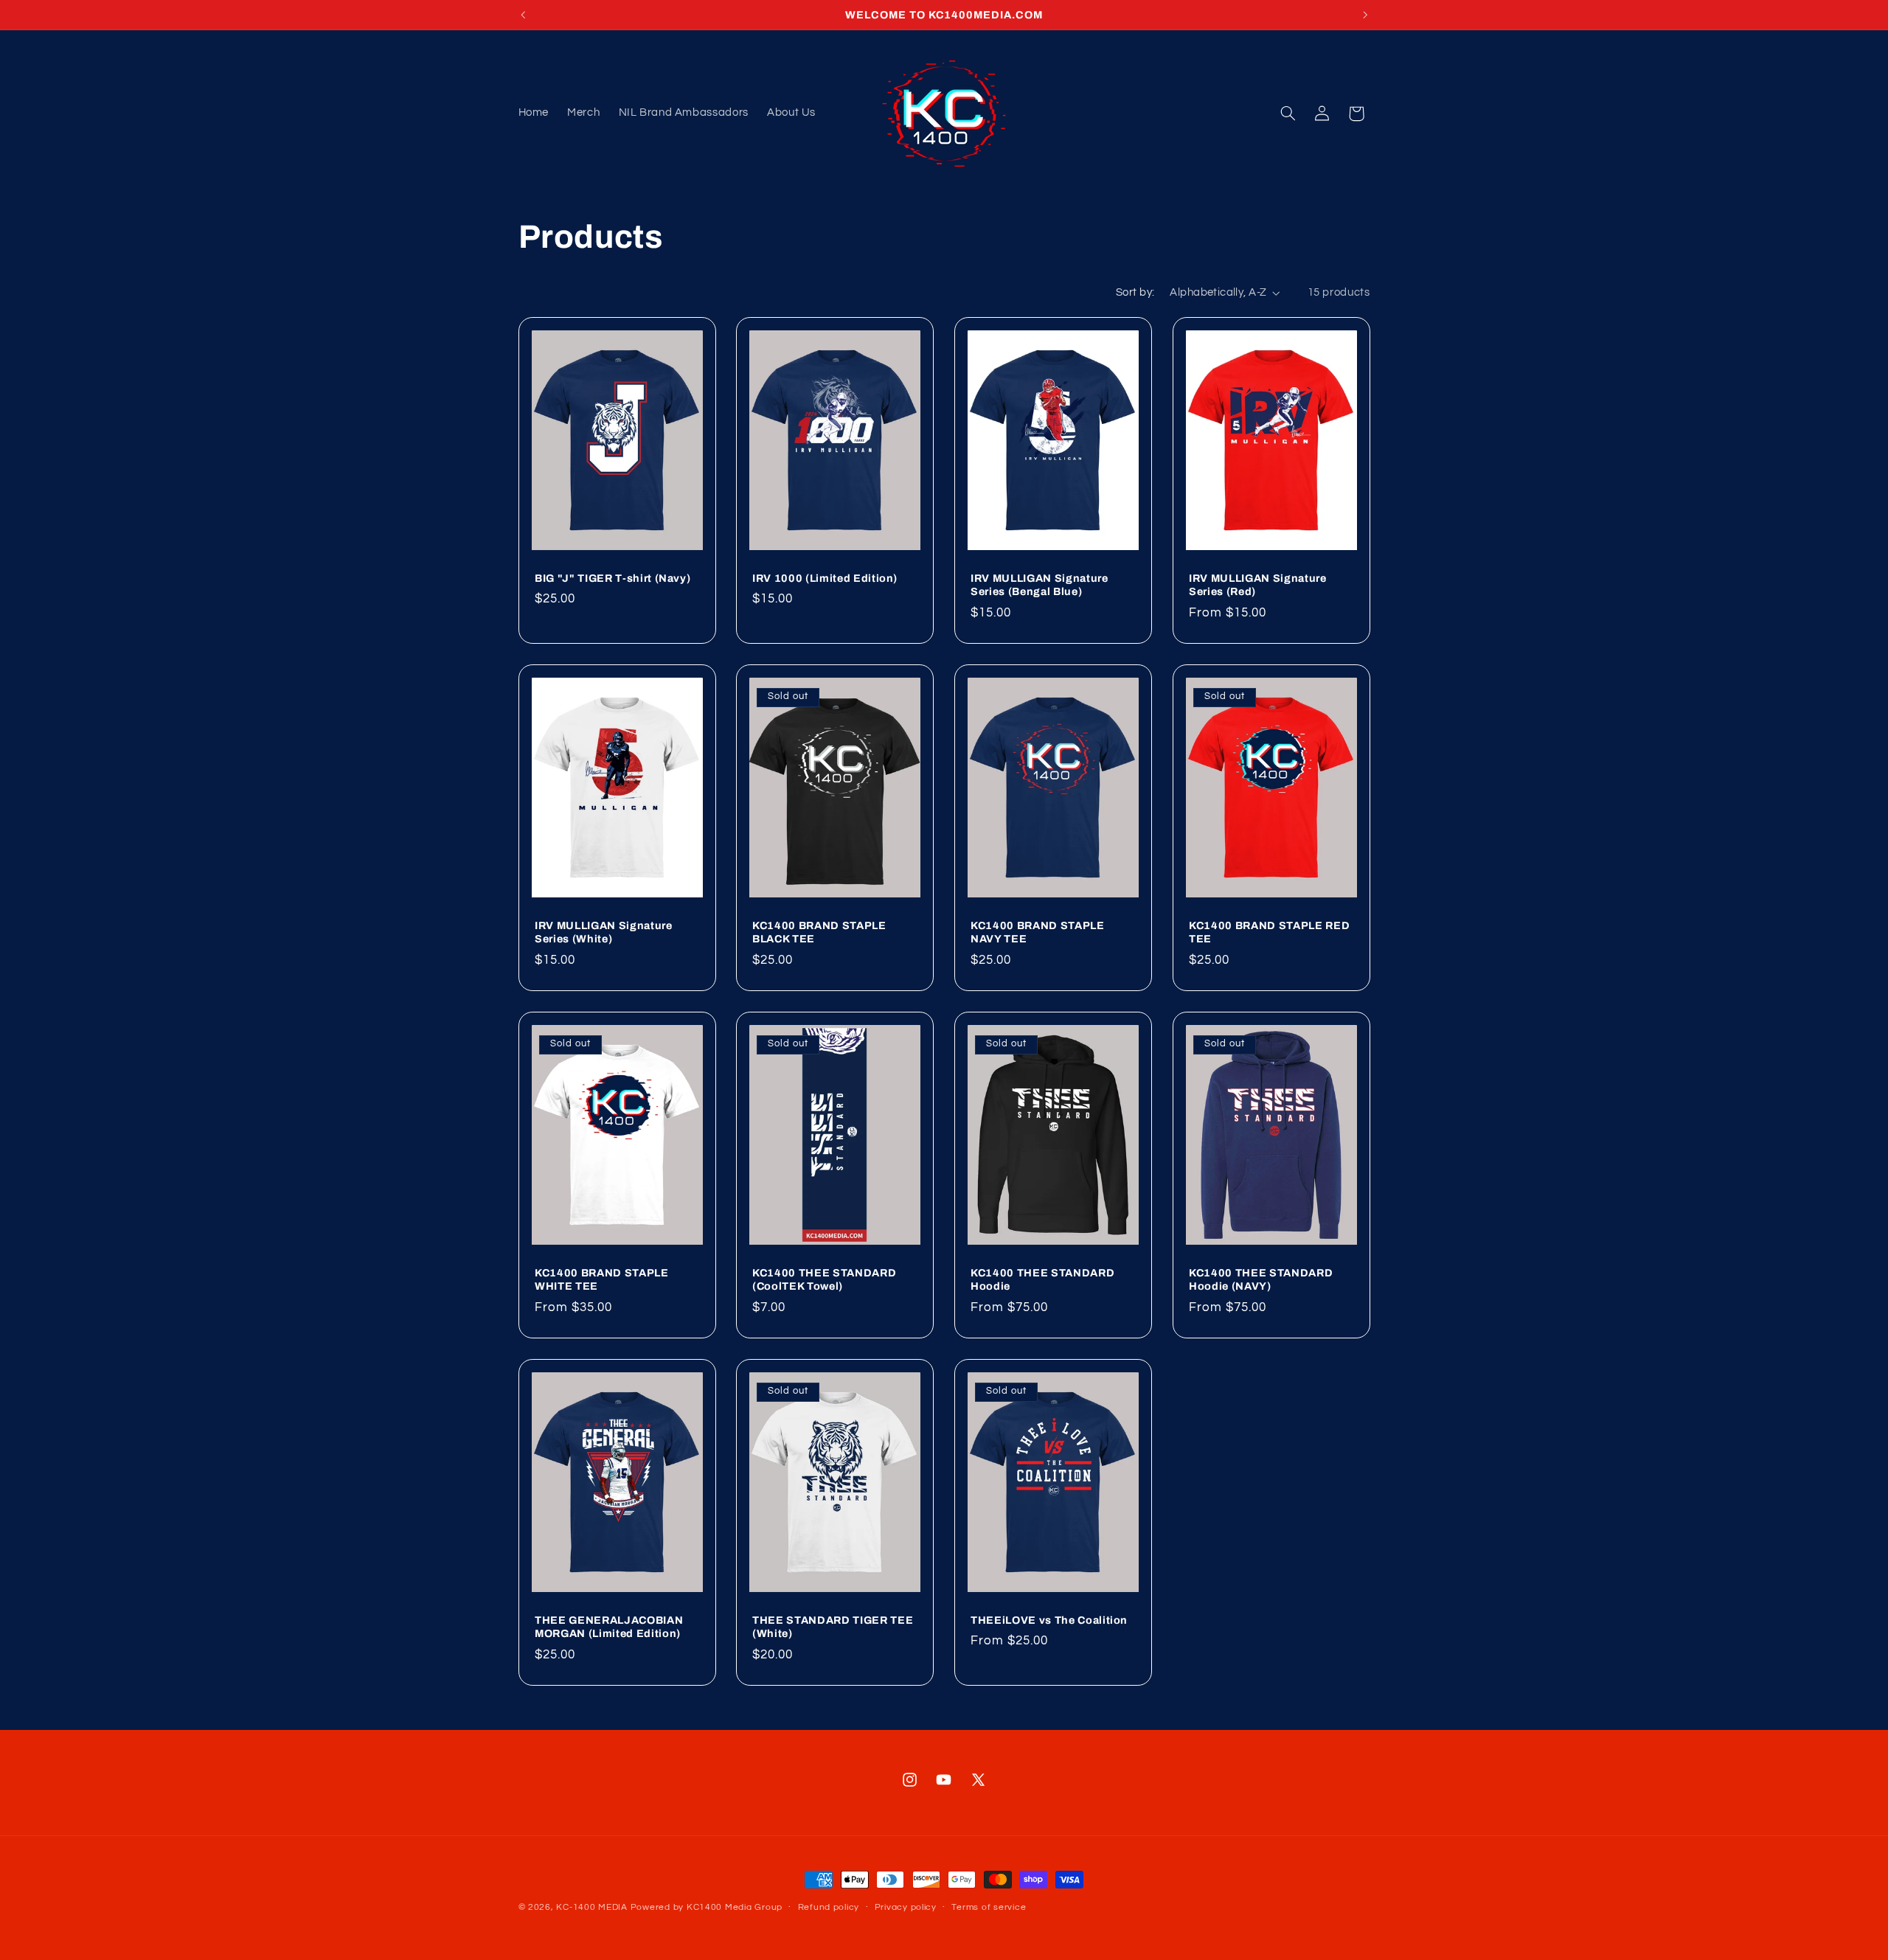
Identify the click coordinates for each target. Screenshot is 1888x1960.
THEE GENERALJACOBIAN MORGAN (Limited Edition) (609, 1627)
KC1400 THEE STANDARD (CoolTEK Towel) (824, 1279)
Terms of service (989, 1908)
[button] (1288, 114)
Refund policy (829, 1908)
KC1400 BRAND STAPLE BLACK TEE (819, 932)
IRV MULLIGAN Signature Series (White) (604, 932)
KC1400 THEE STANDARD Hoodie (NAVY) (1261, 1279)
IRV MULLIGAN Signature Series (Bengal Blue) (1040, 585)
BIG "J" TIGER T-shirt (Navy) (612, 578)
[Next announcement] (1365, 15)
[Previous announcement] (523, 15)
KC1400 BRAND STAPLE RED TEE (1269, 932)
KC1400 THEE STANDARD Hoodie (1042, 1279)
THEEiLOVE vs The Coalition (1049, 1620)
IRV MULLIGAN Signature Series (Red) (1258, 585)
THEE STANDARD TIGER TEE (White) (833, 1627)
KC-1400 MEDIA (592, 1907)
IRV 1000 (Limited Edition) (825, 578)
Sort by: (1135, 292)
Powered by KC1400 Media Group (707, 1907)
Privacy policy (906, 1908)
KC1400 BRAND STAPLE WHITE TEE (602, 1279)
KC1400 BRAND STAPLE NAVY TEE (1038, 932)
